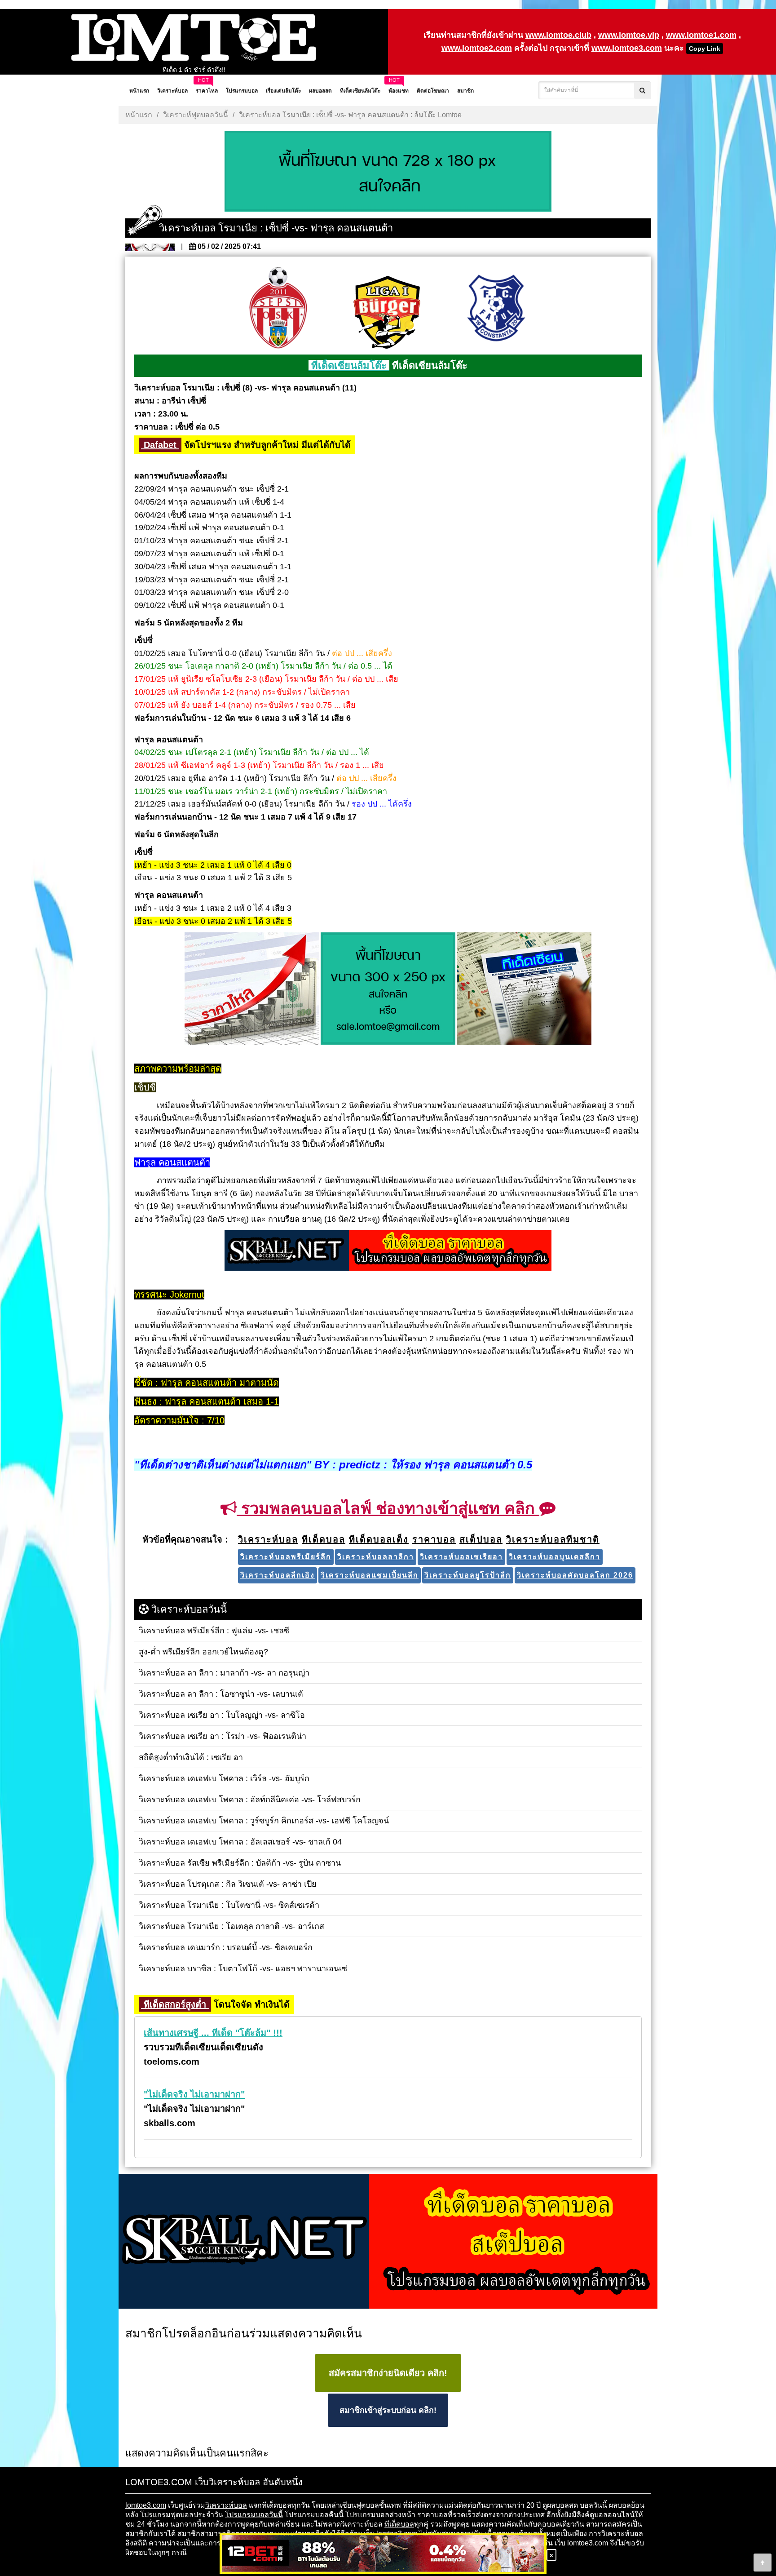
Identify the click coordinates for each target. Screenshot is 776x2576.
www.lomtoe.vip (629, 35)
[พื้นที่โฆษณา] (388, 989)
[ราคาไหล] (252, 989)
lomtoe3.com (146, 2505)
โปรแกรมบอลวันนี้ (254, 2515)
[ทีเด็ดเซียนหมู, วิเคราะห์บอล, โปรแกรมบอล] (388, 2242)
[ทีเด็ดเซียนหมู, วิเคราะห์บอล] (388, 1251)
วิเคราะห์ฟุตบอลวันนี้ (196, 115)
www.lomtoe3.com (627, 48)
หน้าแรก (139, 115)
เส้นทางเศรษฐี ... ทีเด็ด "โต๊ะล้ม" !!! (213, 2033)
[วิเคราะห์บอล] (388, 172)
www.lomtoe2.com (477, 48)
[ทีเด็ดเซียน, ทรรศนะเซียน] (524, 989)
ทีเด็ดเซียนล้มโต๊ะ (349, 366)
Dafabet (160, 445)
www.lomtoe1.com (701, 35)
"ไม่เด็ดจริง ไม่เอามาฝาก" (194, 2094)
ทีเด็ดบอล (399, 2524)
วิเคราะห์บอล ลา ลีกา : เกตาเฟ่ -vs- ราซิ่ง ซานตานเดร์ (194, 70)
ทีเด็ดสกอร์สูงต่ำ (175, 2004)
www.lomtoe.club (558, 35)
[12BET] (383, 2554)
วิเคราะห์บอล (226, 2505)
